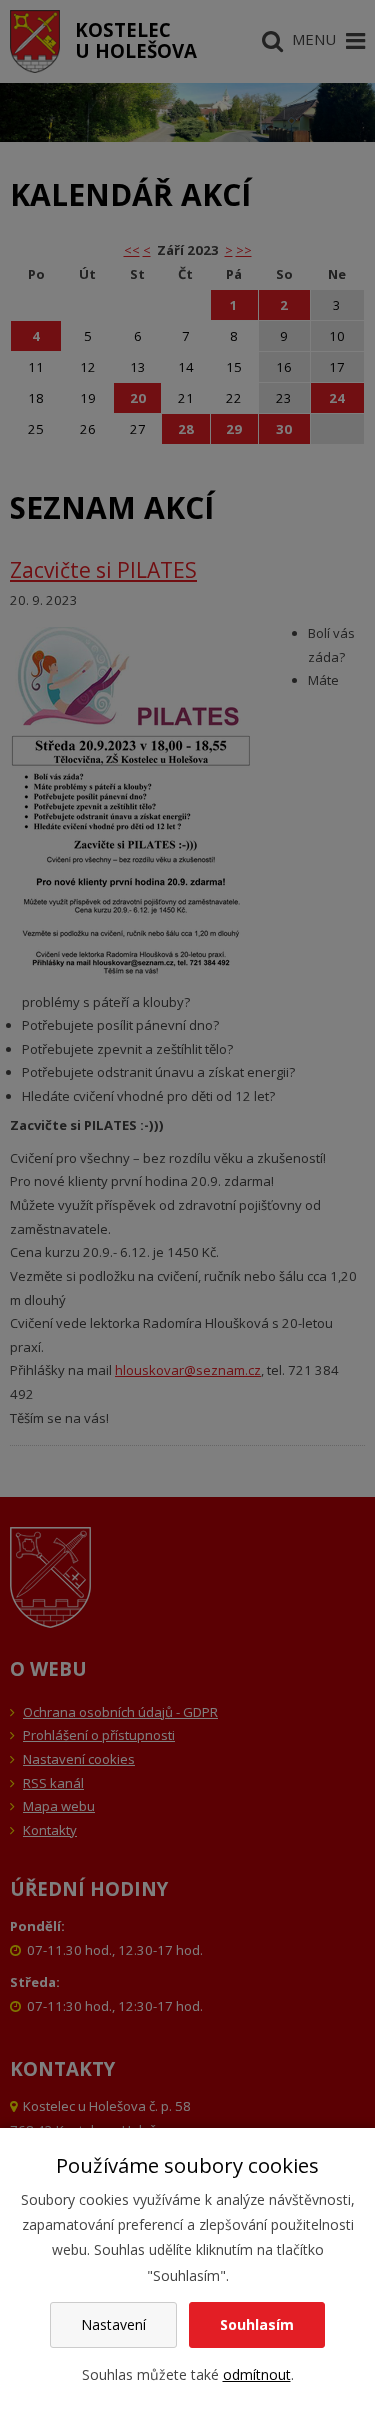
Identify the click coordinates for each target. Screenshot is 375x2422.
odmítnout (257, 2374)
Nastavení (113, 2324)
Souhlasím (257, 2324)
